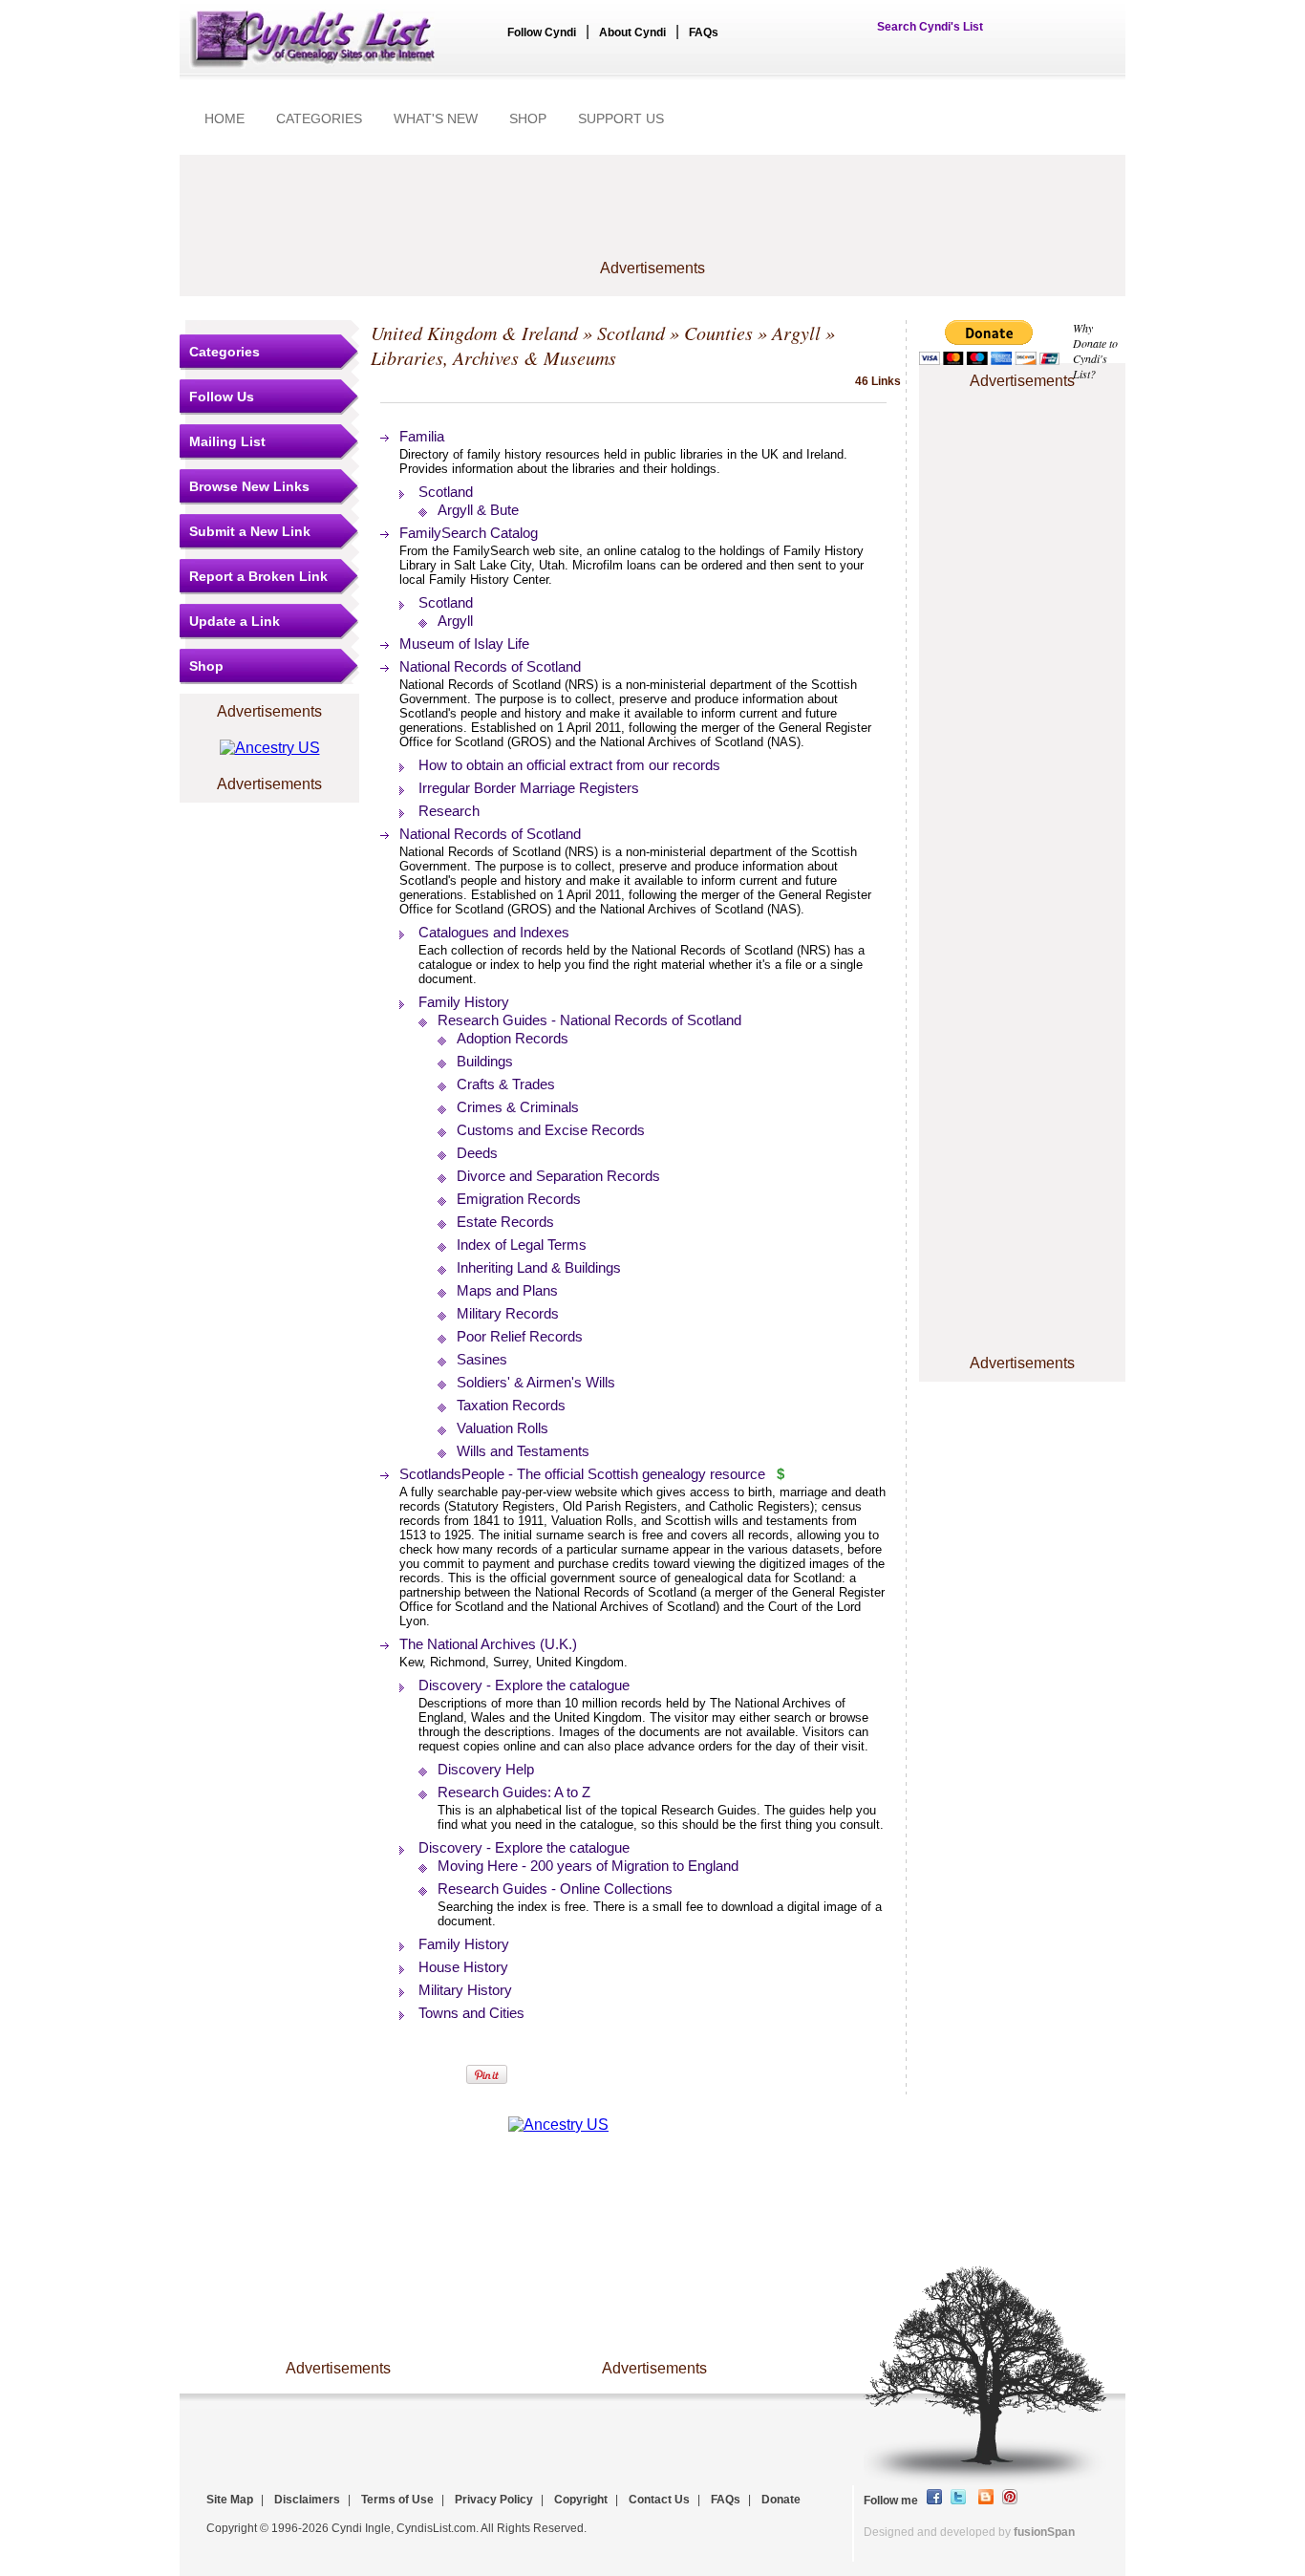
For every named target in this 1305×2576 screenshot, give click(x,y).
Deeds (477, 1153)
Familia (422, 436)
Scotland (631, 333)
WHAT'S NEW (436, 118)
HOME (225, 118)
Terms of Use (397, 2500)
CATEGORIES (319, 118)
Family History (464, 1002)
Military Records (508, 1313)
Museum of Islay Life (464, 644)
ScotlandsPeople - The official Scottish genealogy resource (582, 1474)
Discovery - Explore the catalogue (524, 1685)
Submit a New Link (250, 531)
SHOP (528, 118)
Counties (718, 333)
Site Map (230, 2500)
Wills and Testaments (523, 1451)
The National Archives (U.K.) (488, 1644)
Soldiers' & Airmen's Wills (536, 1382)
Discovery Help (486, 1769)
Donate (781, 2500)
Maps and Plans (507, 1290)
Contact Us (659, 2500)
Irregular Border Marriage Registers (529, 788)
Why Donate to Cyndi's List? (1095, 351)
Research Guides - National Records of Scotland (589, 1020)
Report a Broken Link (258, 576)
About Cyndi (632, 32)
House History (463, 1967)
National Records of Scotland (490, 666)
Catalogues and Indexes (494, 932)
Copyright (581, 2500)
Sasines (482, 1359)
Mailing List (227, 441)
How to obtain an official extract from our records (569, 765)
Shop (206, 666)
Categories (225, 352)
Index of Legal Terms (522, 1245)
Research (449, 811)
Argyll (796, 333)
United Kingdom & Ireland (474, 333)
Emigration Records (519, 1199)
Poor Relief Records (520, 1336)
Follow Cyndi (542, 32)
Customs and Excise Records (551, 1130)
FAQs (704, 32)
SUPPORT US (621, 118)
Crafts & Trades (506, 1084)
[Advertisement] (1022, 452)
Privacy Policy (494, 2500)
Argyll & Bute (478, 510)
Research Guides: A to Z (514, 1792)
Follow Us (222, 397)
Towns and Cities (471, 2013)
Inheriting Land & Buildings (539, 1267)
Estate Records (505, 1222)
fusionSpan (1044, 2532)
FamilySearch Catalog (469, 533)
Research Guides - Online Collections (555, 1889)
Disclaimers (307, 2500)
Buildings (485, 1061)
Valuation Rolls (503, 1428)
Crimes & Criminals (518, 1107)
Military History (465, 1990)
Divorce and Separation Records (558, 1176)
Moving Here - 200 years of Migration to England (588, 1866)
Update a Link (235, 621)
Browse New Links (249, 486)
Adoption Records (513, 1038)
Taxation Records (511, 1405)
